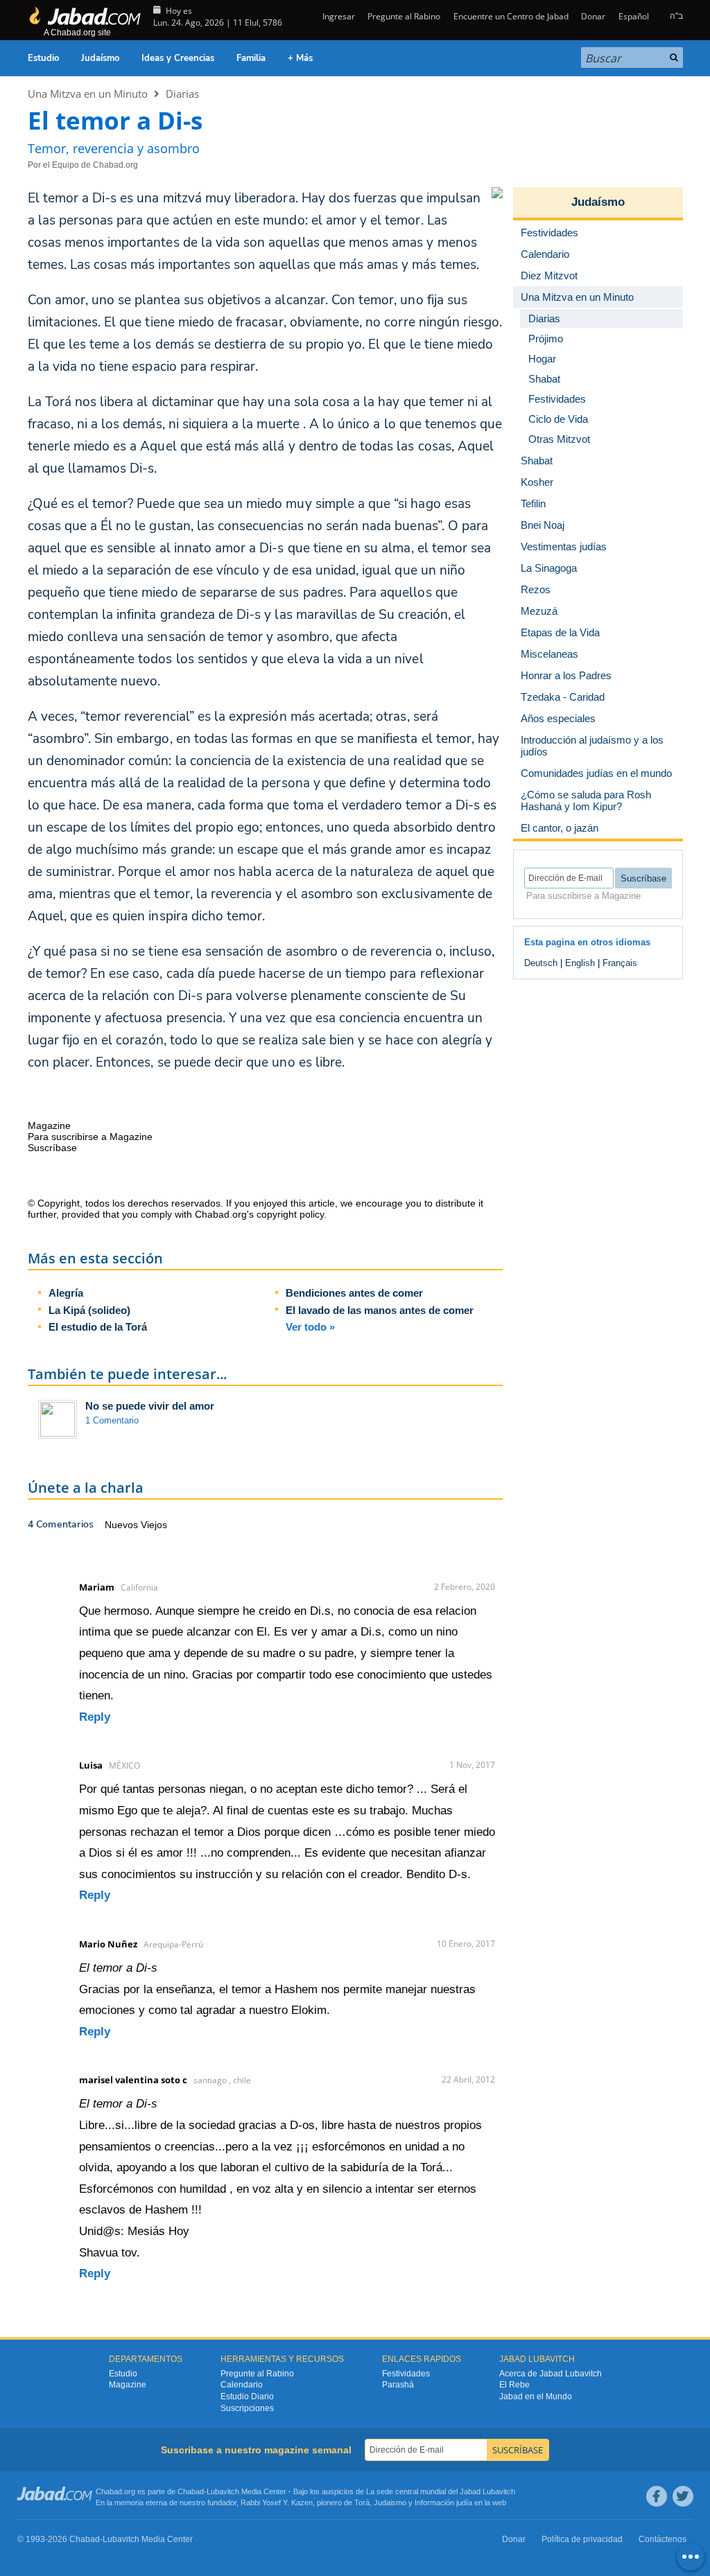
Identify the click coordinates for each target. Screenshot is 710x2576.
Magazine (128, 2385)
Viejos (154, 1525)
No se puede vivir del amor (150, 1406)
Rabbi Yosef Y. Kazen (277, 2503)
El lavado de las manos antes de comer (380, 1310)
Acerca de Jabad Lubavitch (551, 2374)
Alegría (66, 1293)
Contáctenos (663, 2539)
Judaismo (390, 2503)
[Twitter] (683, 2496)
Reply (95, 1717)
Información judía (444, 2503)
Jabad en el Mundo (536, 2397)
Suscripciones (247, 2408)
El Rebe (514, 2385)
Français (620, 963)
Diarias (182, 94)
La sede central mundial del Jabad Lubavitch (441, 2491)
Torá (362, 2503)
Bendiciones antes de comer (354, 1293)
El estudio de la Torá (98, 1327)
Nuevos (123, 1525)
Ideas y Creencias (178, 58)
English (580, 963)
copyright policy (290, 1214)
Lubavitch (223, 2491)
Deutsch (541, 963)
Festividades (406, 2374)
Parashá (398, 2385)
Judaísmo (100, 58)
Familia (251, 58)
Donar (593, 16)
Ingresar (338, 16)
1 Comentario (112, 1420)
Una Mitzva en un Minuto (88, 94)
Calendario (242, 2385)
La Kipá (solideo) (89, 1310)
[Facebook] (657, 2496)
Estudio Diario (247, 2397)
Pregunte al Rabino (404, 16)
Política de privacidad (582, 2539)
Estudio (43, 58)
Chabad (191, 2491)
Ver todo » (310, 1327)
